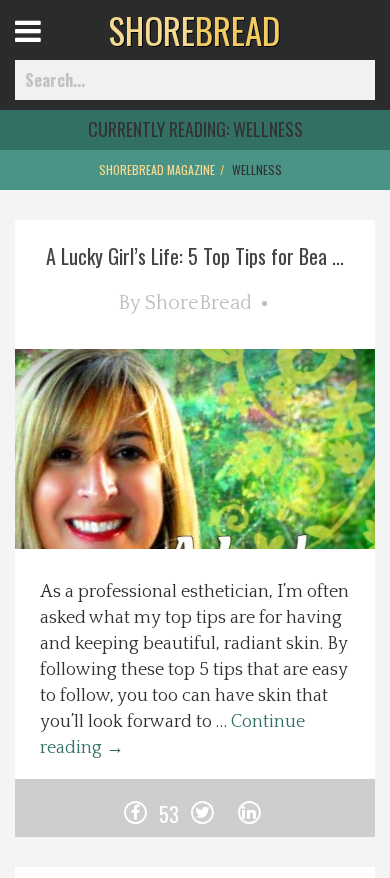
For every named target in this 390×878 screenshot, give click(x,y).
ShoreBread (198, 303)
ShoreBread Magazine (157, 169)
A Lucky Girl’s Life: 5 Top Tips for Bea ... (195, 256)
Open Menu (52, 49)
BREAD (194, 30)
